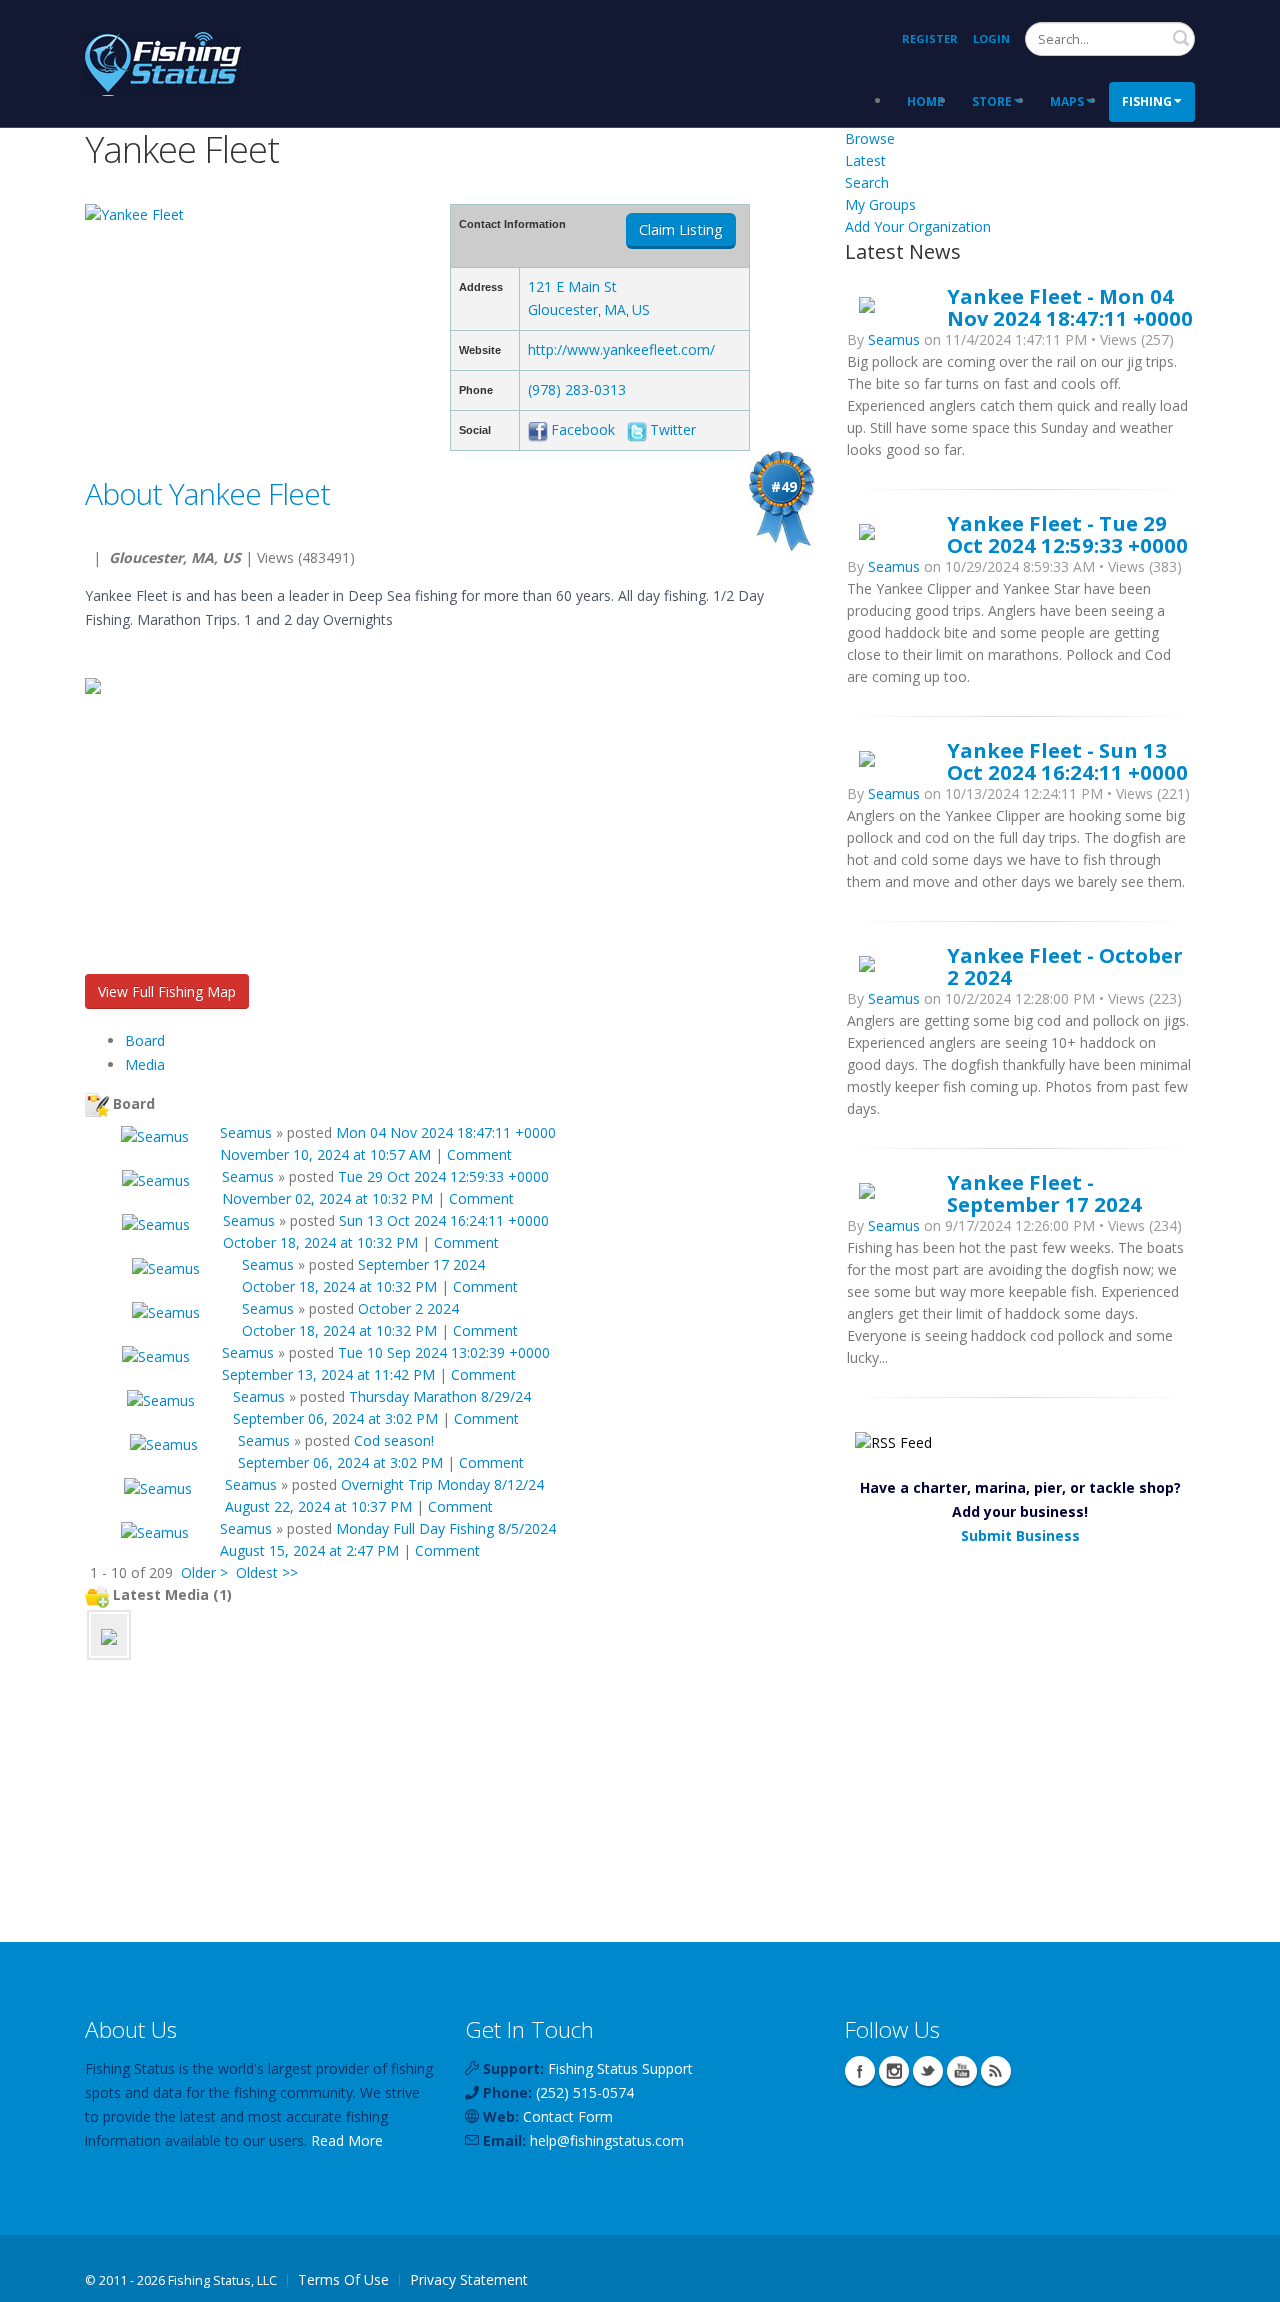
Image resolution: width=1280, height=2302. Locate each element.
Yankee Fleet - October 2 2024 (1065, 966)
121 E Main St (572, 286)
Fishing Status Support (620, 2068)
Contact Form (568, 2116)
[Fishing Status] (163, 61)
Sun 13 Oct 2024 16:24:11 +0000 (444, 1220)
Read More (347, 2140)
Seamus (246, 1132)
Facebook (583, 429)
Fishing (1147, 101)
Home (925, 101)
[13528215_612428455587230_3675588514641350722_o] (109, 1634)
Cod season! (394, 1440)
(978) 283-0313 (577, 389)
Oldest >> (267, 1572)
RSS (996, 2071)
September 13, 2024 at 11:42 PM (328, 1374)
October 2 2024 (408, 1308)
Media (145, 1064)
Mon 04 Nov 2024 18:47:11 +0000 (446, 1132)
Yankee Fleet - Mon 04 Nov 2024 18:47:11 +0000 (1070, 307)
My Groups (880, 204)
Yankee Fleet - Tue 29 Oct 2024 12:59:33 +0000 (1067, 534)
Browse (870, 138)
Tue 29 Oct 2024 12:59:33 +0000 (443, 1176)
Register (930, 38)
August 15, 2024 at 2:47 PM (309, 1550)
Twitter (673, 429)
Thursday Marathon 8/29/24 (440, 1396)
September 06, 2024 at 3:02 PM (335, 1418)
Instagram (894, 2071)
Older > (204, 1572)
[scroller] (1245, 2278)
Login (991, 38)
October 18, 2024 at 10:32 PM (320, 1242)
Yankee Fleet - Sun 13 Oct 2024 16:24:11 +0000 (1067, 761)
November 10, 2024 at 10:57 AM (325, 1154)
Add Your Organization (918, 226)
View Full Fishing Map (167, 991)
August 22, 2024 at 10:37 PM (318, 1506)
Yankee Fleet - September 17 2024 (1044, 1193)
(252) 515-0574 (585, 2092)
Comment (479, 1154)
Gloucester (563, 309)
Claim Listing (681, 229)
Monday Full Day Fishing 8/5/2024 (446, 1528)
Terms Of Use (343, 2279)
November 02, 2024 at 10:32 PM (327, 1198)
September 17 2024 (421, 1264)
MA (615, 309)
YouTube (962, 2071)
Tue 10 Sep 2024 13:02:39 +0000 (444, 1352)
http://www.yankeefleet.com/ (621, 349)
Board (145, 1040)
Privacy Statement (469, 2279)
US (641, 309)
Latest (865, 160)
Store (992, 101)
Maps (1067, 101)
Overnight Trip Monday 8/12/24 (442, 1484)
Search (1181, 38)
